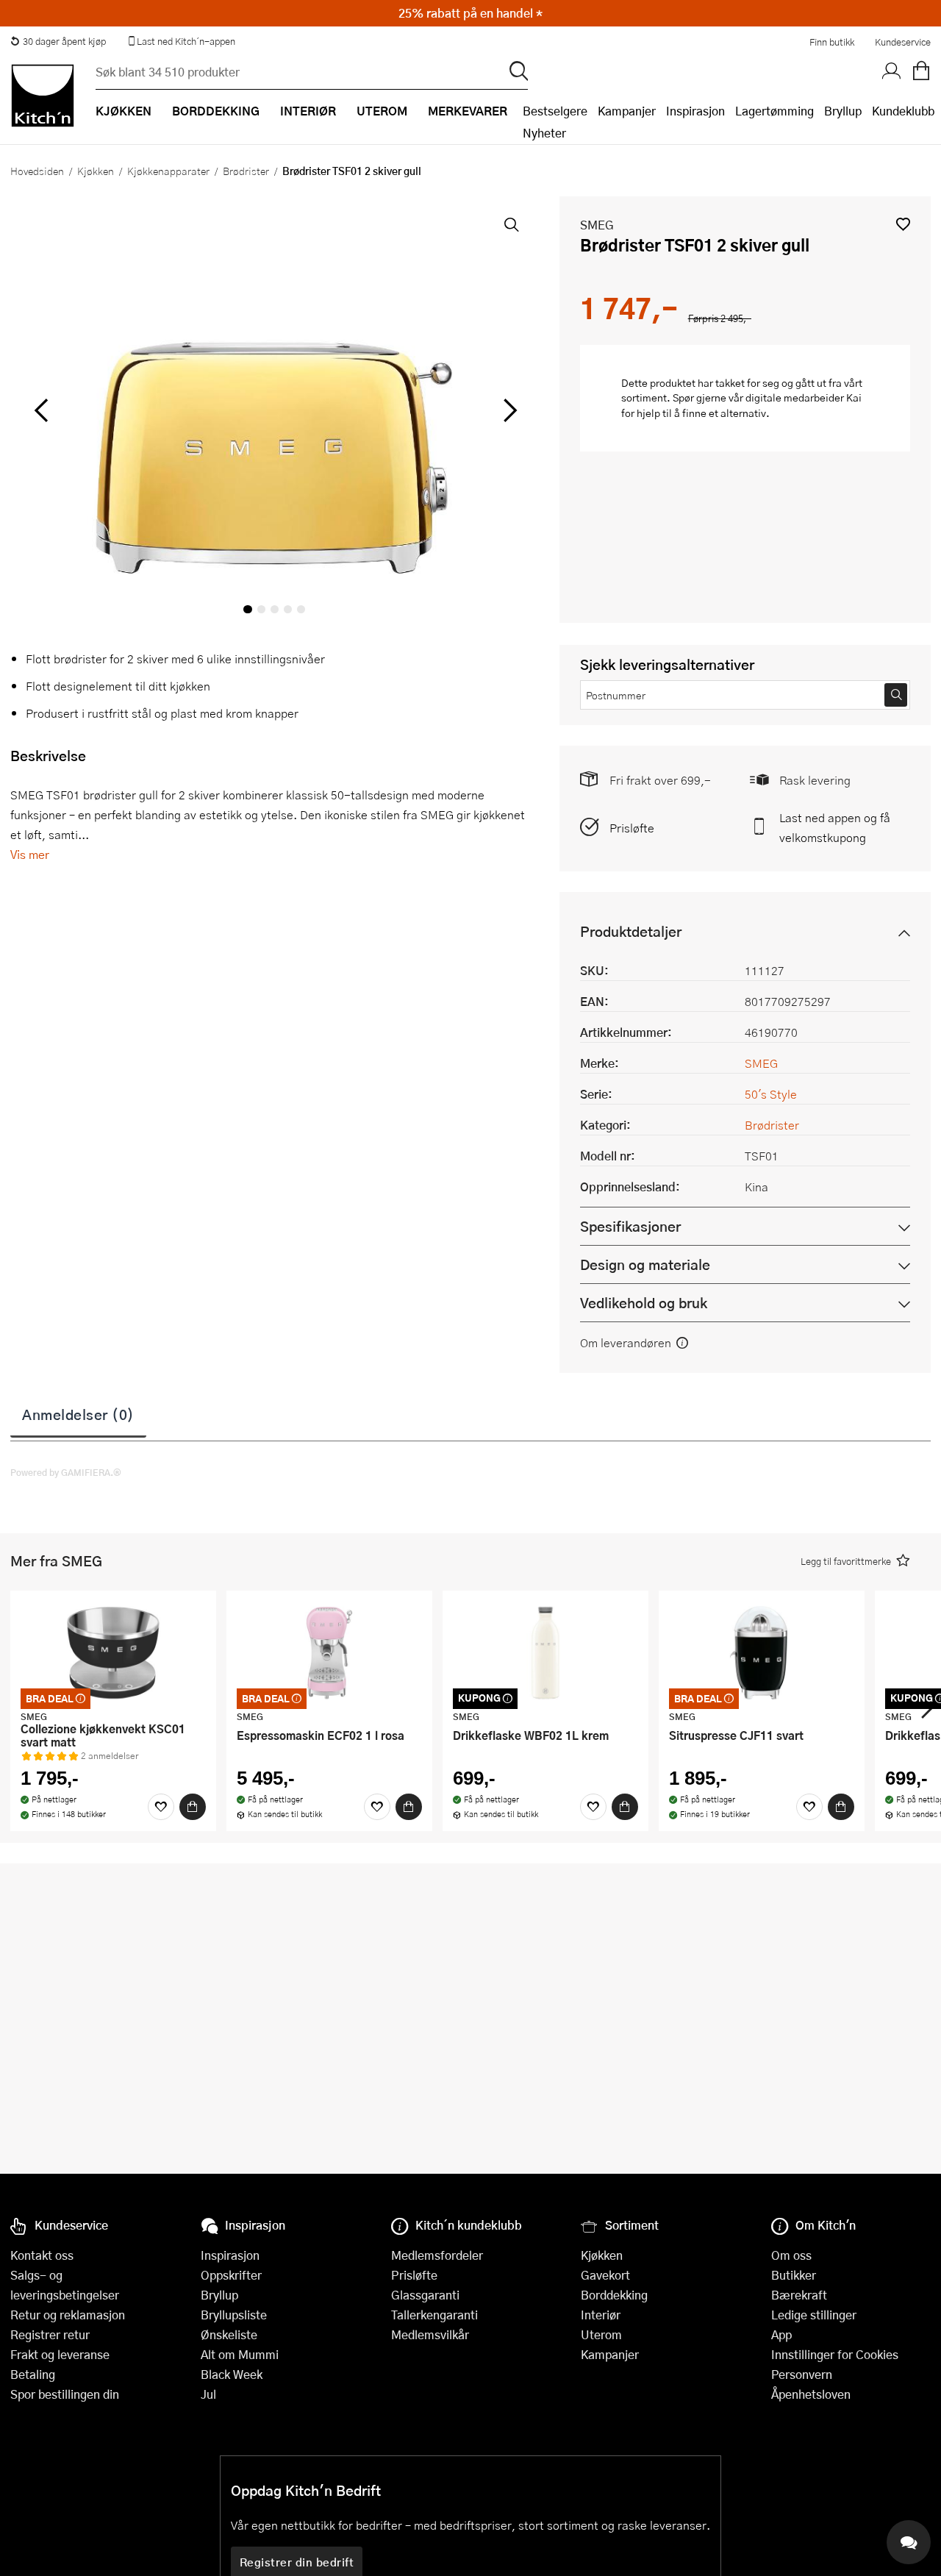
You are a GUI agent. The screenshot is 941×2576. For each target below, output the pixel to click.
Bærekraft (799, 2295)
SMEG (597, 225)
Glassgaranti (425, 2295)
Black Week (232, 2374)
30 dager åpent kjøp (64, 41)
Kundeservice (903, 42)
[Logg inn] (892, 71)
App (781, 2334)
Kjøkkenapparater (168, 171)
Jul (208, 2394)
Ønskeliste (229, 2334)
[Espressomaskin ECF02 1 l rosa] (329, 1652)
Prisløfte (632, 828)
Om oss (791, 2255)
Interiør (601, 2315)
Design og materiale (645, 1264)
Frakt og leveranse (60, 2354)
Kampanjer (627, 111)
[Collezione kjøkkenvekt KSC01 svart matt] (113, 1652)
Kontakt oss (42, 2255)
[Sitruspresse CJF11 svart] (762, 1652)
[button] (903, 224)
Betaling (33, 2374)
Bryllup (843, 111)
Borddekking (614, 2295)
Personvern (802, 2374)
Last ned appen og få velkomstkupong (835, 827)
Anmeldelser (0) (78, 1414)
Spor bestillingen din (65, 2394)
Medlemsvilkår (430, 2334)
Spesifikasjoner (630, 1226)
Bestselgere (555, 111)
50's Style (771, 1094)
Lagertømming (774, 111)
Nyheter (544, 133)
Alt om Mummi (240, 2354)
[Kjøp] (193, 1807)
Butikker (794, 2275)
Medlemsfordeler (437, 2255)
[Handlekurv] (921, 71)
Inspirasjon (695, 111)
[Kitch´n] (43, 96)
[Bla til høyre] (508, 410)
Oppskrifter (231, 2275)
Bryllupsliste (234, 2315)
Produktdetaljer (631, 931)
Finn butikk (832, 42)
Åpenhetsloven (811, 2394)
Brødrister (246, 171)
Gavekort (605, 2275)
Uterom (601, 2334)
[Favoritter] (161, 1807)
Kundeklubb (903, 111)
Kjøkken (96, 171)
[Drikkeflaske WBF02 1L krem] (545, 1652)
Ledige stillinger (814, 2315)
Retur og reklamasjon (68, 2315)
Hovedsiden (37, 171)
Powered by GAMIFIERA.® (66, 1472)
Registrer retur (50, 2334)
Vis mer (30, 854)
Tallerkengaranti (434, 2315)
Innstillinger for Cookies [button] (835, 2354)
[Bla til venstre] (41, 410)
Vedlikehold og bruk (644, 1303)
